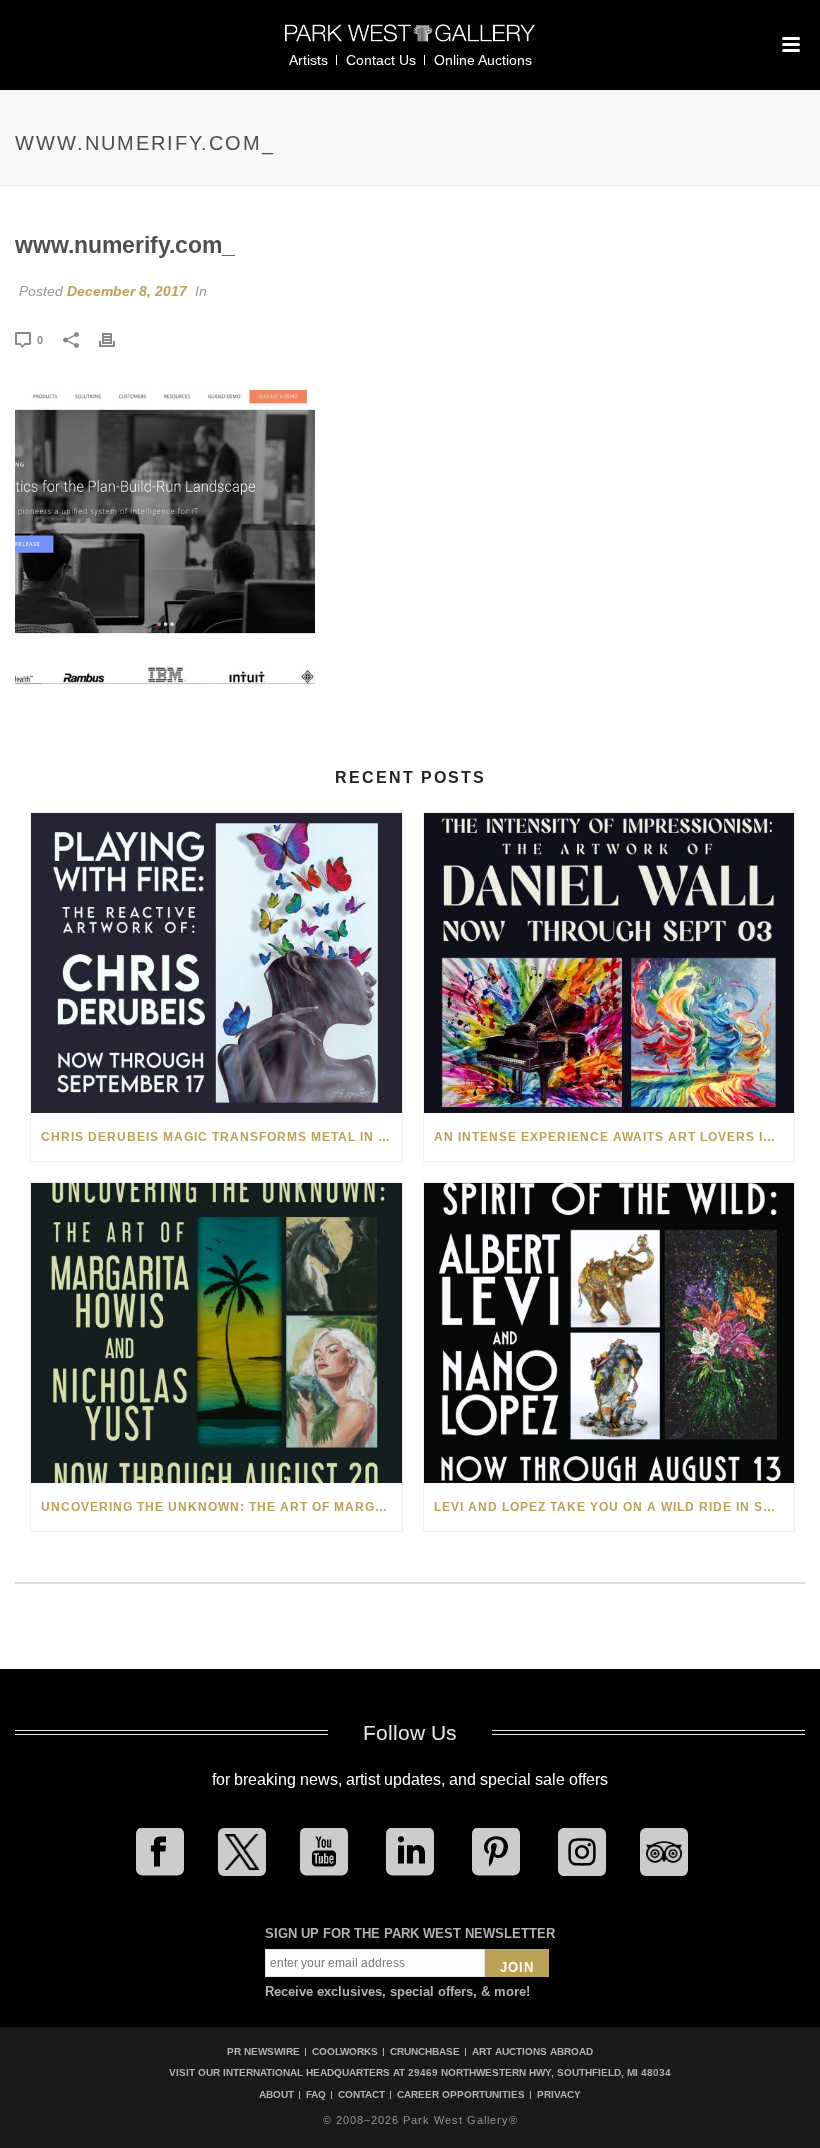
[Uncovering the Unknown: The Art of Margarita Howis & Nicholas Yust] (216, 1333)
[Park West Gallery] (410, 41)
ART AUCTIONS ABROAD (532, 2051)
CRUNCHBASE (425, 2051)
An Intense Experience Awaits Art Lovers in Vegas (614, 1137)
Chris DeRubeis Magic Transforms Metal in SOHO (221, 1137)
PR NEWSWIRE (263, 2051)
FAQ (316, 2095)
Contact (361, 2095)
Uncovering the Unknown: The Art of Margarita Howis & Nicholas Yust (221, 1507)
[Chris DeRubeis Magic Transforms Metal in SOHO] (216, 963)
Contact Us (381, 60)
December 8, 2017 (127, 291)
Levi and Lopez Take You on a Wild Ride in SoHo (613, 1507)
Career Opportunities (461, 2095)
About (276, 2095)
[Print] (117, 339)
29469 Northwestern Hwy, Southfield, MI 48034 (539, 2072)
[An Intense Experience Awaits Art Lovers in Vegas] (609, 963)
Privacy (559, 2095)
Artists (308, 60)
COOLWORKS (345, 2051)
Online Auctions (483, 60)
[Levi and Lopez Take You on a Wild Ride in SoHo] (609, 1333)
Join (517, 1967)
